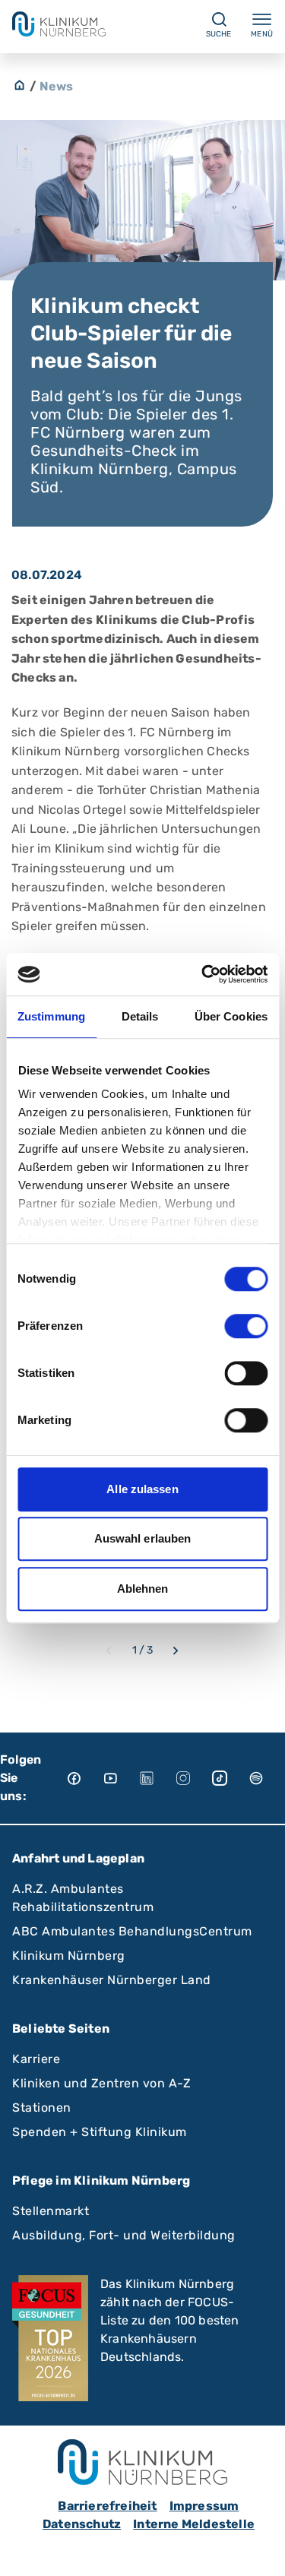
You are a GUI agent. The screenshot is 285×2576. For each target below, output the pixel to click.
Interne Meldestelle (194, 2524)
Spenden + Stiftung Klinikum (100, 2132)
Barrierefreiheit (107, 2506)
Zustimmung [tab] (51, 1016)
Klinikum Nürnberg (69, 1956)
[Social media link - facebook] (84, 1778)
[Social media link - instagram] (194, 1778)
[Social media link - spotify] (267, 1778)
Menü (262, 34)
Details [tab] (140, 1016)
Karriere (36, 2059)
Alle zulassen (142, 1489)
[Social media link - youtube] (121, 1778)
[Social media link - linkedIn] (157, 1778)
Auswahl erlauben (143, 1538)
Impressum (204, 2506)
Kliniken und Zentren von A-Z (101, 2083)
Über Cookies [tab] (231, 1016)
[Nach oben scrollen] (259, 2550)
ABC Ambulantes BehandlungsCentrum (132, 1931)
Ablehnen (143, 1589)
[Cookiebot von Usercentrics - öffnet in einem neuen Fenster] (203, 974)
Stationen (42, 2108)
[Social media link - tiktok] (230, 1778)
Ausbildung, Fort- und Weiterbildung (124, 2235)
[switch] (246, 1326)
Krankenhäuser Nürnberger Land (112, 1980)
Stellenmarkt (51, 2211)
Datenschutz (82, 2524)
